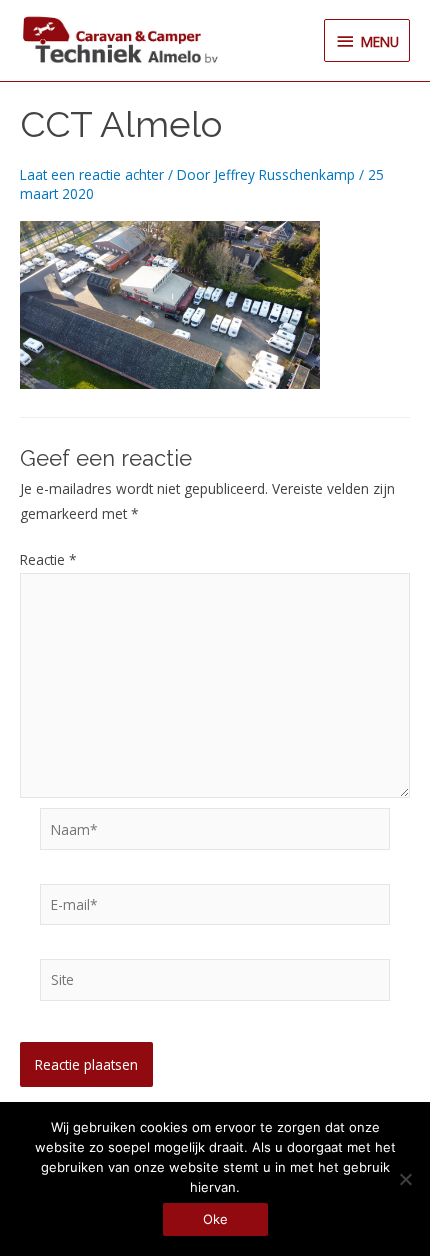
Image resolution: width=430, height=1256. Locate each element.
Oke (215, 1219)
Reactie (48, 559)
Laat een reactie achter (92, 174)
